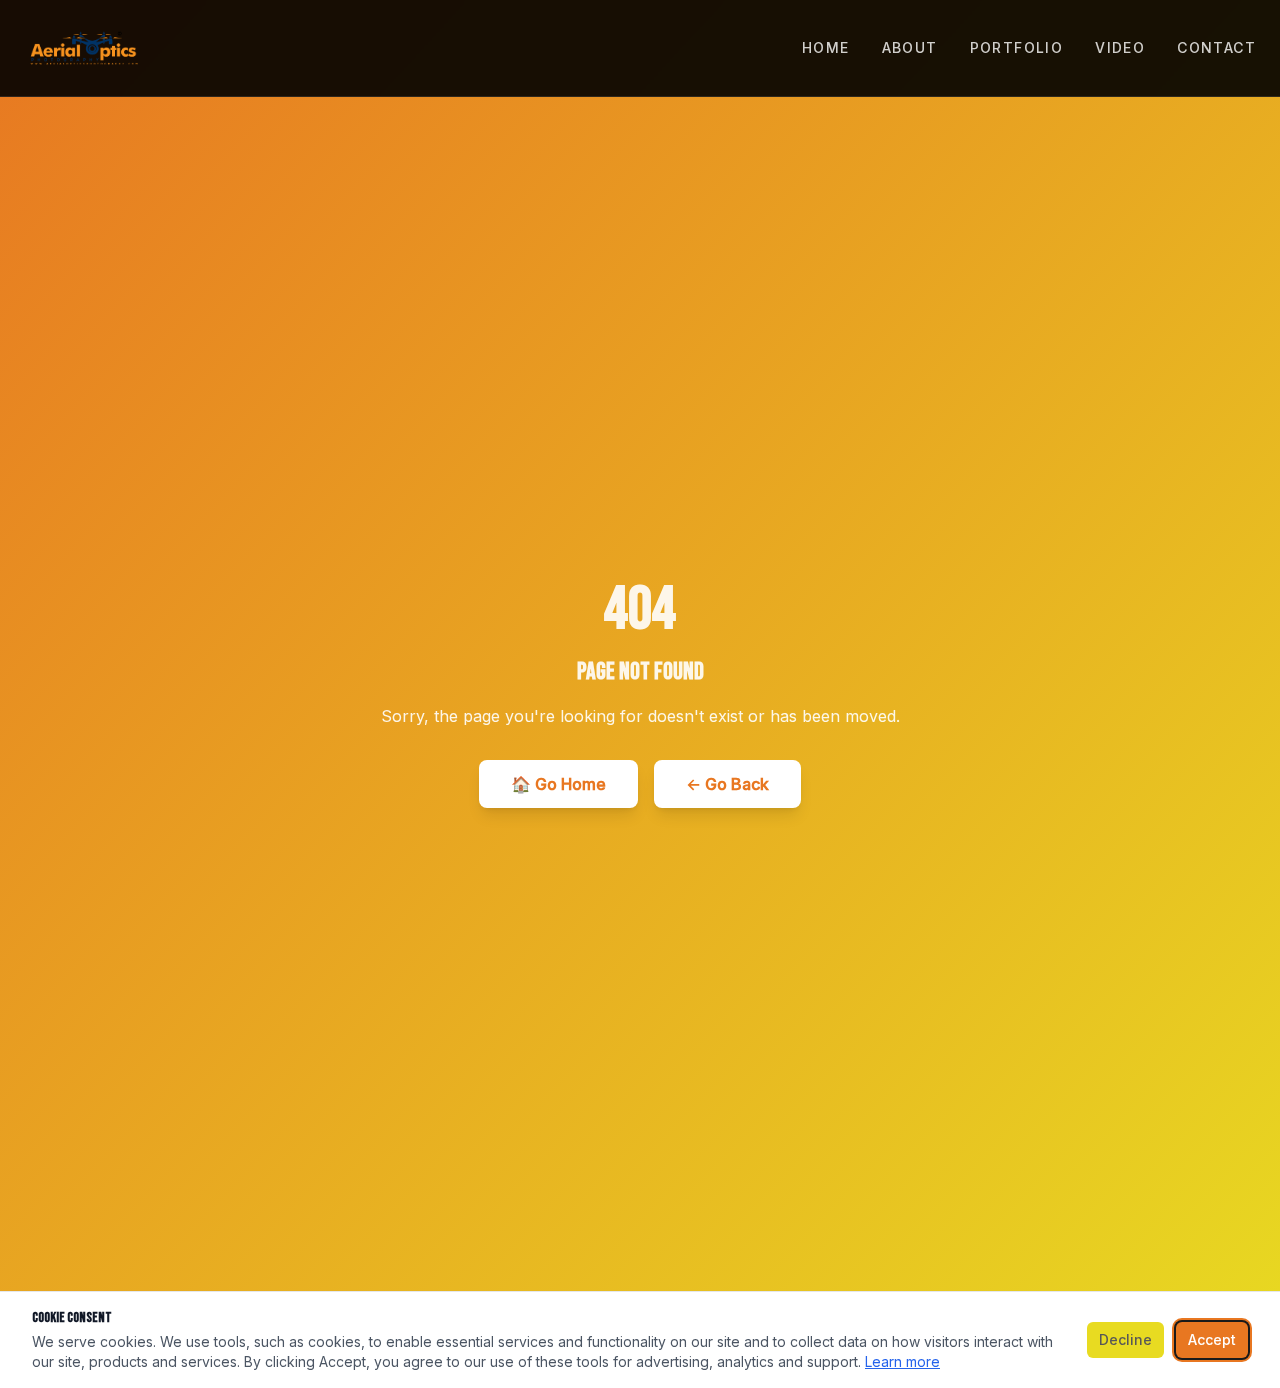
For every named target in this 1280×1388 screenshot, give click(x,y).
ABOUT (910, 47)
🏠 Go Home (558, 784)
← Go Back (727, 784)
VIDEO (1120, 47)
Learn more (902, 1361)
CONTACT (1216, 47)
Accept (1212, 1339)
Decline (1125, 1339)
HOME (826, 47)
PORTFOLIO (1017, 47)
